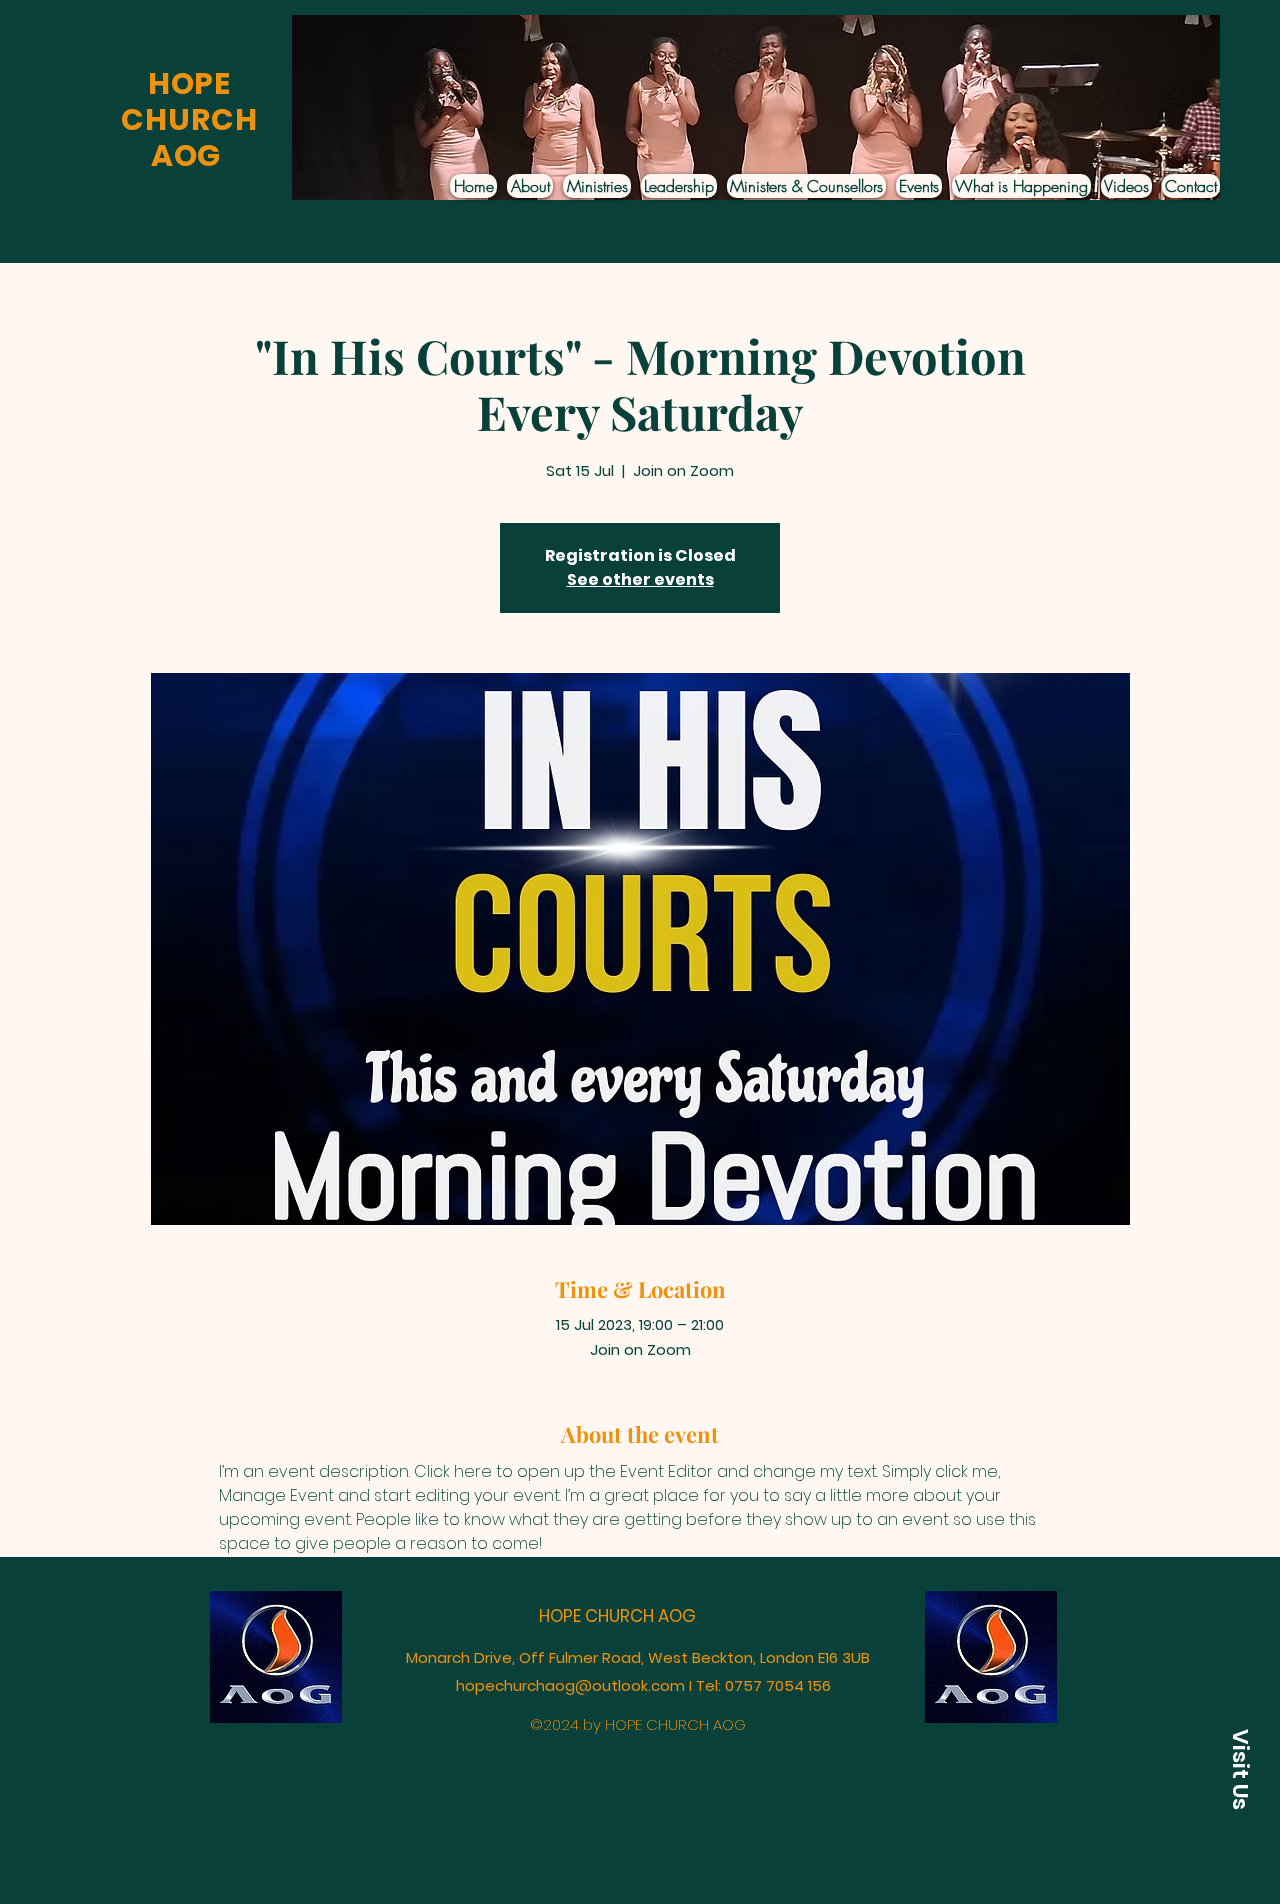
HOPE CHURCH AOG (617, 1616)
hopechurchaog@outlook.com (570, 1685)
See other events (640, 579)
